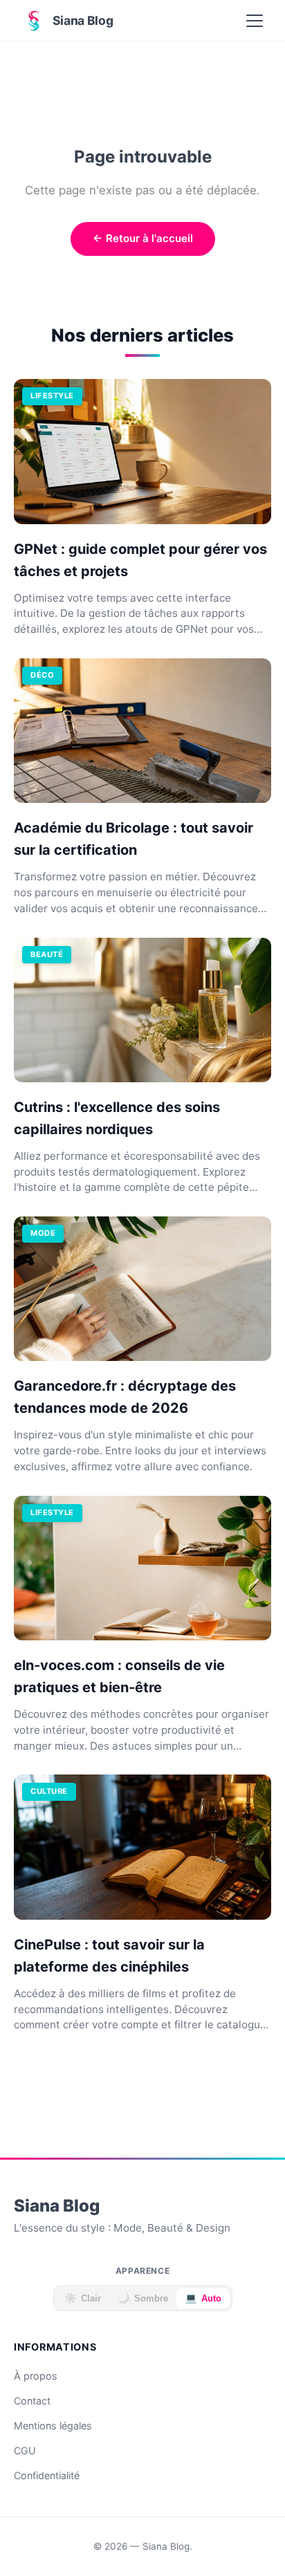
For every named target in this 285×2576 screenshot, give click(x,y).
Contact (32, 2401)
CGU (25, 2450)
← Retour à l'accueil (143, 238)
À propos (36, 2376)
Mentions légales (53, 2426)
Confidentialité (47, 2475)
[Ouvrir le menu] (255, 21)
